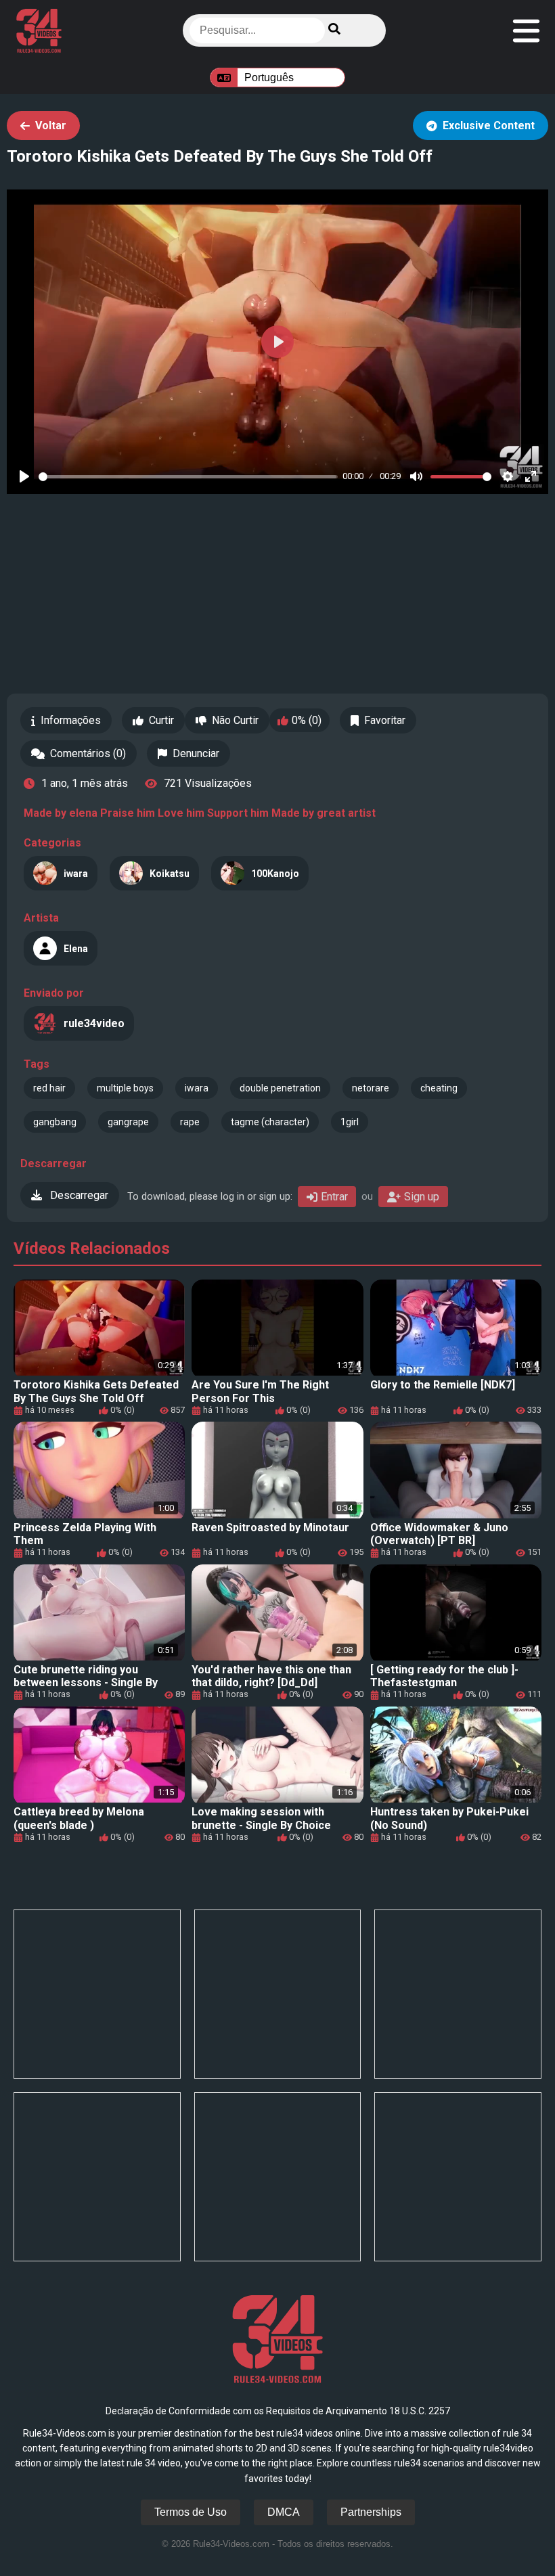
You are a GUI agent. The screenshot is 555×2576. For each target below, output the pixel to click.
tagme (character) (270, 1122)
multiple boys (125, 1088)
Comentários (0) (88, 753)
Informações (71, 720)
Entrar (334, 1197)
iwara (197, 1088)
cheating (439, 1088)
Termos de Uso (191, 2512)
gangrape (128, 1122)
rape (190, 1122)
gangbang (55, 1122)
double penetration (280, 1088)
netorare (371, 1088)
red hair (49, 1088)
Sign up (422, 1197)
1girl (350, 1122)
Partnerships (371, 2512)
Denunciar (196, 753)
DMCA (284, 2512)
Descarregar (78, 1195)
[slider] (188, 477)
